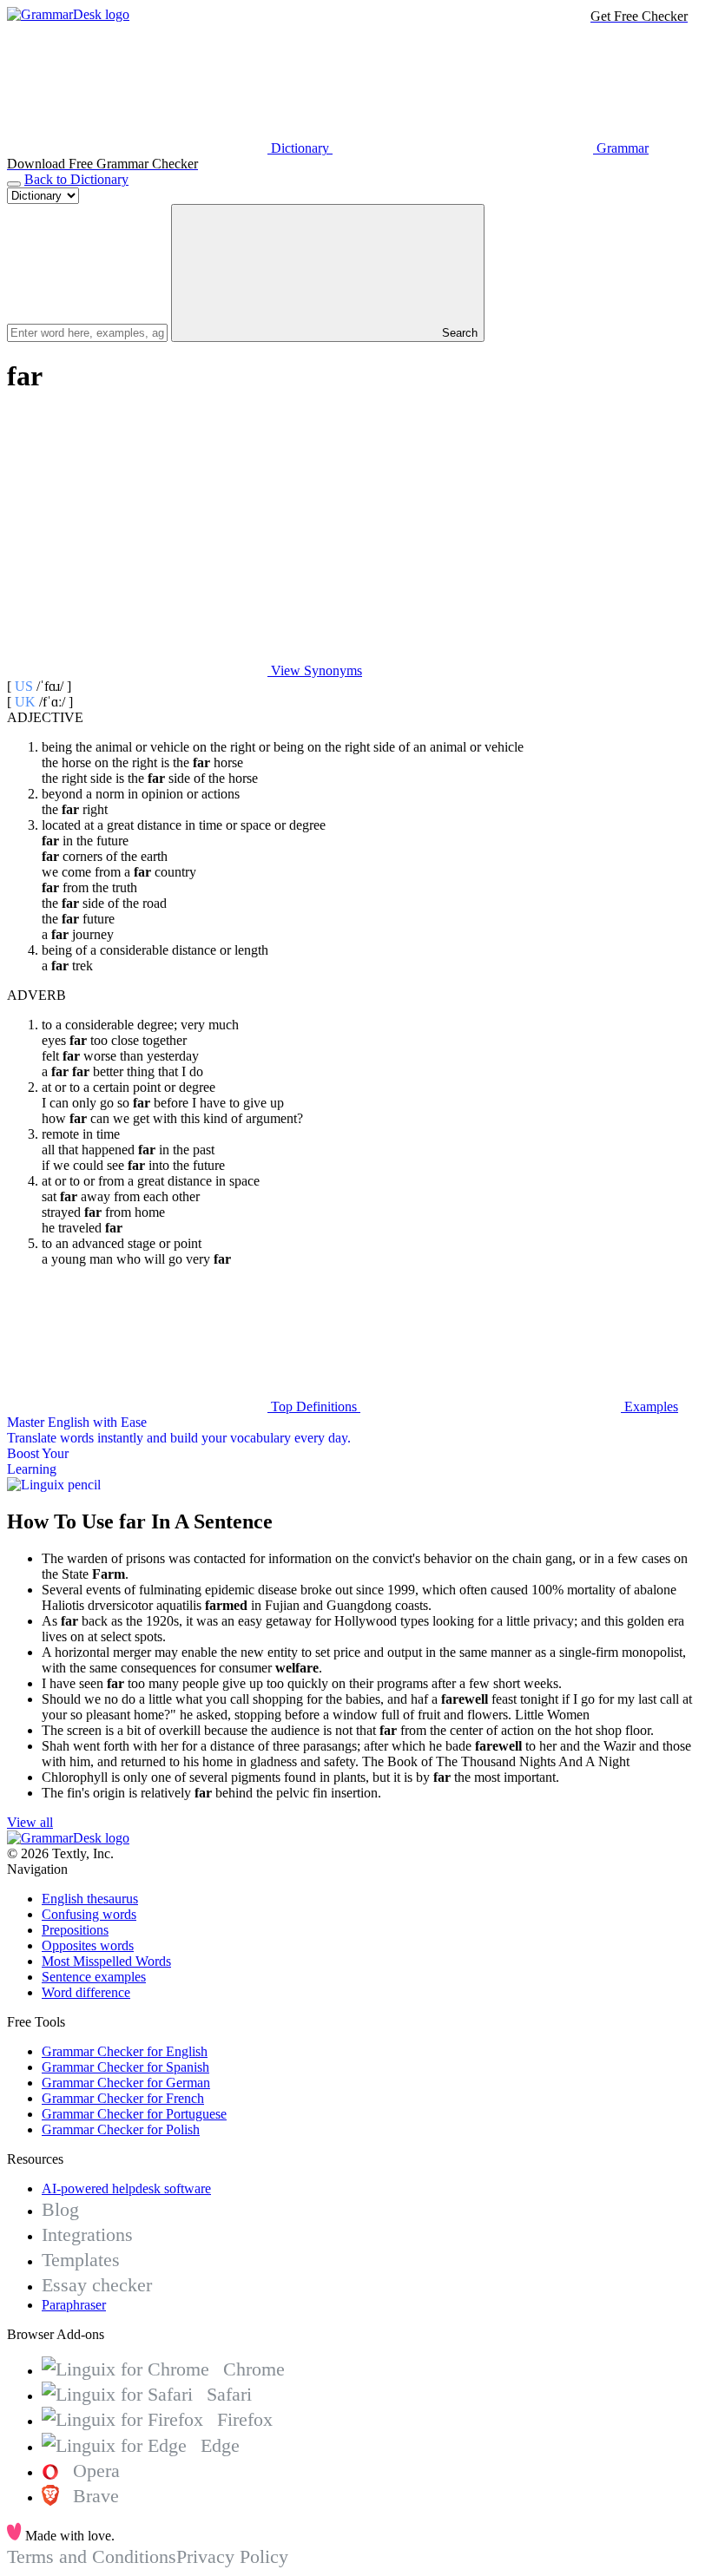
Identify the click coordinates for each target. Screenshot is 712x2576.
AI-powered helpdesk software (126, 2188)
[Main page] (68, 14)
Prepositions (75, 1930)
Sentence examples (94, 1977)
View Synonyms (315, 670)
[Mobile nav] (14, 184)
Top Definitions (314, 1406)
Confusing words (89, 1914)
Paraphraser (74, 2305)
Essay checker (97, 2285)
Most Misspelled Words (106, 1961)
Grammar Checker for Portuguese (134, 2114)
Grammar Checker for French (123, 2098)
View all (30, 1822)
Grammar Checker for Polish (121, 2129)
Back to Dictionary (76, 179)
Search (458, 333)
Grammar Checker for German (126, 2083)
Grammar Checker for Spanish (125, 2067)
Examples (649, 1406)
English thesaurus (90, 1899)
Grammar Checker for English (125, 2051)
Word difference (86, 1992)
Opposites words (88, 1945)
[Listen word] (137, 537)
